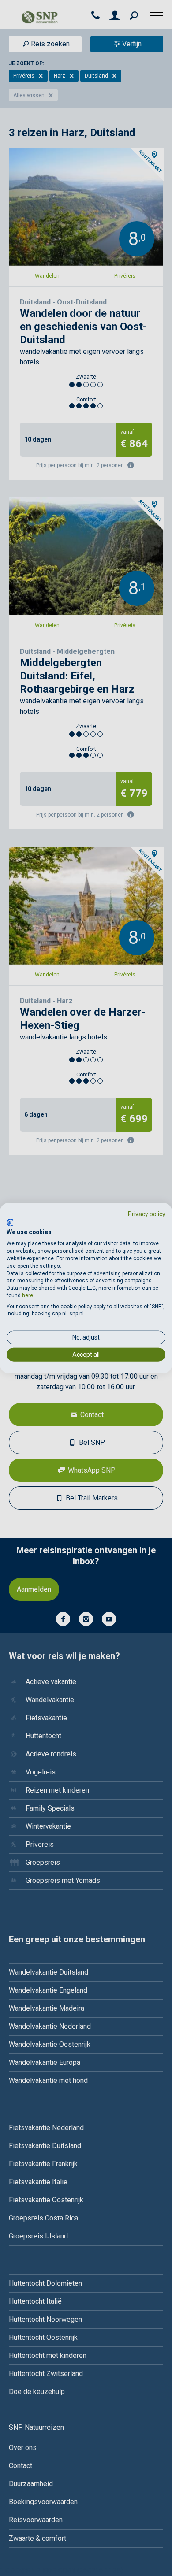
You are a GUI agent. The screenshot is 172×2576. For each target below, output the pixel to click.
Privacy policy (147, 1214)
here (28, 1295)
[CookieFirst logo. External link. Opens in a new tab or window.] (10, 1222)
